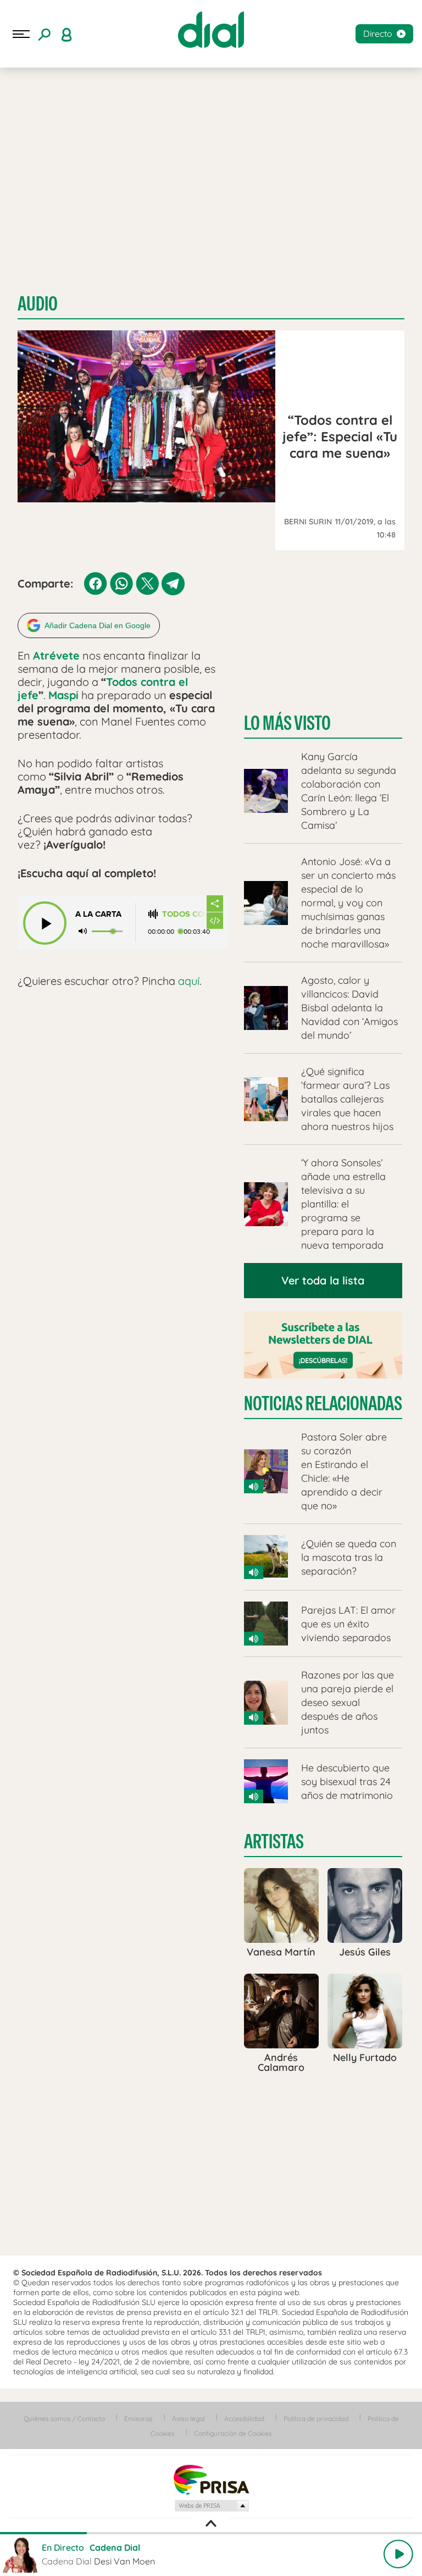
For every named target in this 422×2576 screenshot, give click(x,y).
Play (398, 2554)
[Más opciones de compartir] (215, 904)
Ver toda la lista (323, 1280)
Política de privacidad (316, 2419)
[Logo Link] (211, 30)
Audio (38, 304)
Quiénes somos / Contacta (64, 2419)
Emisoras (138, 2419)
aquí (189, 981)
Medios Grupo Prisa (211, 2506)
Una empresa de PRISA (211, 2479)
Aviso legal (188, 2419)
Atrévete (56, 655)
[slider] (211, 2533)
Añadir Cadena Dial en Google (98, 625)
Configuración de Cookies (233, 2433)
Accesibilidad (244, 2419)
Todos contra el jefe (184, 914)
